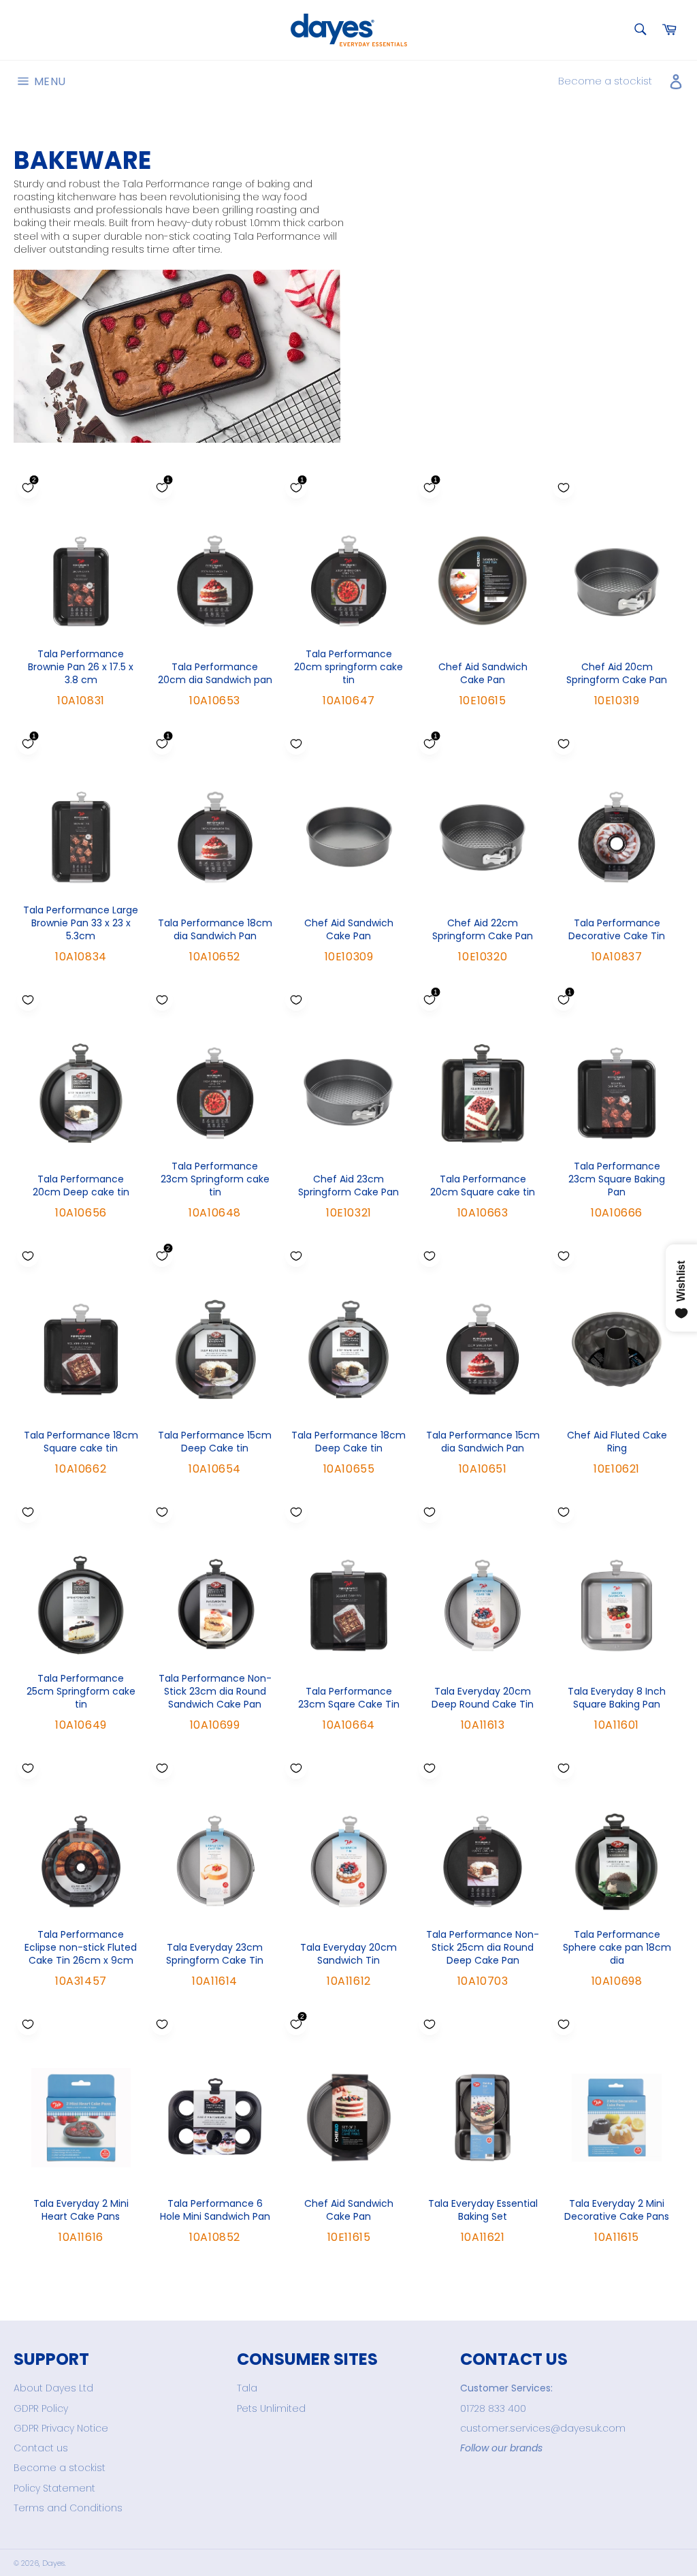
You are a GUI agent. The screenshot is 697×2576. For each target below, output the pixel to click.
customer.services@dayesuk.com (543, 2428)
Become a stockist (605, 81)
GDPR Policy (41, 2408)
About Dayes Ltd (53, 2388)
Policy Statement (54, 2488)
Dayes (53, 2563)
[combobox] (639, 30)
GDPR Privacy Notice (61, 2428)
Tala (247, 2388)
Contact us (41, 2448)
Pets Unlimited (271, 2408)
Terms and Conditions (68, 2508)
